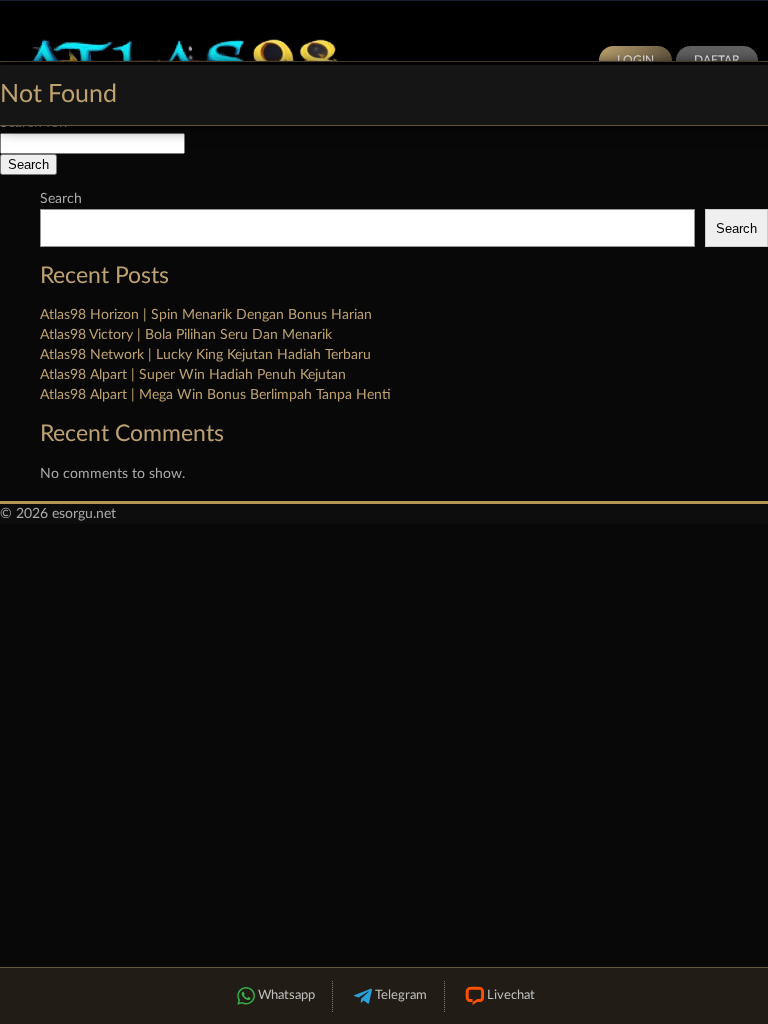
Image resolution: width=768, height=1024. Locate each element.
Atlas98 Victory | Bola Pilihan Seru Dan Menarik (186, 335)
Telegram (401, 995)
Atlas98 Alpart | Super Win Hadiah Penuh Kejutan (193, 375)
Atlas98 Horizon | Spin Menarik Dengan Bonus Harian (206, 315)
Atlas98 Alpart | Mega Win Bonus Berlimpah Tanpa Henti (215, 395)
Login (635, 60)
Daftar (717, 60)
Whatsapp (286, 995)
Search (61, 199)
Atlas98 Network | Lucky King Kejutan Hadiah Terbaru (205, 355)
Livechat (511, 995)
